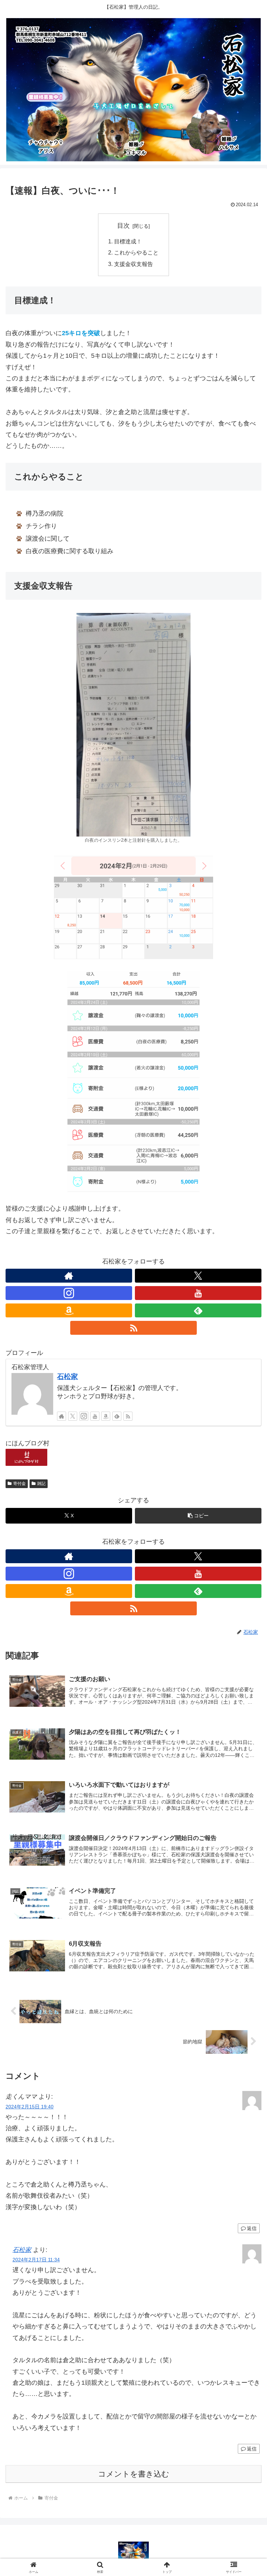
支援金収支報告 (133, 264)
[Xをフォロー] (198, 1276)
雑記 (41, 1484)
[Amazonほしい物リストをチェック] (69, 1310)
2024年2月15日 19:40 (30, 2107)
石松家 (67, 1376)
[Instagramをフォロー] (69, 1293)
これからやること (136, 252)
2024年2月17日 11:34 (36, 2260)
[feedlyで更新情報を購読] (198, 1310)
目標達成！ (128, 241)
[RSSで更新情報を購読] (133, 1328)
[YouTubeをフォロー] (198, 1293)
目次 (123, 226)
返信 (252, 2228)
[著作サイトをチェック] (69, 1276)
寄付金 (19, 1484)
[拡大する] (181, 622)
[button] (198, 1516)
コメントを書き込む (134, 2474)
